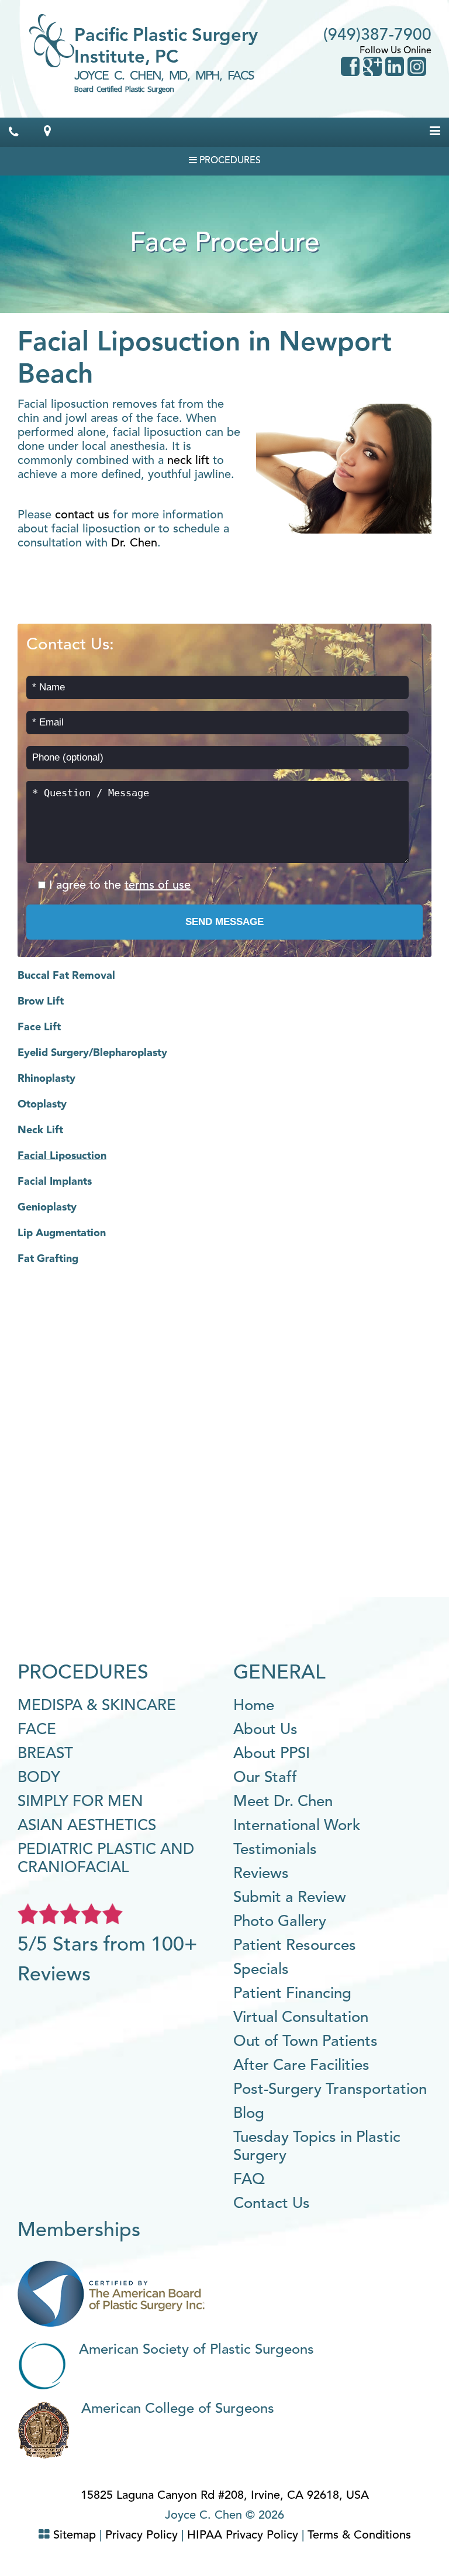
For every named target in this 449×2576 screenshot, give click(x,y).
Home (254, 1706)
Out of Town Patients (305, 2042)
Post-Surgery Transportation (330, 2090)
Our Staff (265, 1778)
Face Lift (39, 1027)
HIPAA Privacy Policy (243, 2536)
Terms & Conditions (359, 2536)
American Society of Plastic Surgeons (196, 2350)
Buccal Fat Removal (66, 976)
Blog (249, 2114)
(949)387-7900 (377, 36)
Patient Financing (292, 1994)
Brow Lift (41, 1002)
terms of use (158, 886)
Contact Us (272, 2204)
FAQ (249, 2180)
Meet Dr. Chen (283, 1802)
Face (37, 1730)
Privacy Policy (141, 2536)
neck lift (188, 461)
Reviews (261, 1874)
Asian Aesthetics (87, 1826)
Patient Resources (295, 1946)
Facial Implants (55, 1182)
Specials (261, 1970)
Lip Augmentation (62, 1233)
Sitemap (75, 2536)
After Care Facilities (301, 2066)
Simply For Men (80, 1802)
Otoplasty (42, 1105)
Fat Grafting (48, 1259)
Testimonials (275, 1850)
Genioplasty (47, 1208)
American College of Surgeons (178, 2409)
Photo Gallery (280, 1922)
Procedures (229, 161)
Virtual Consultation (301, 2018)
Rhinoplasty (46, 1079)
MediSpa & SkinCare (97, 1706)
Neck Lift (40, 1130)
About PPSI (272, 1754)
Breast (45, 1754)
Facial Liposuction (62, 1156)
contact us (82, 515)
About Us (265, 1730)
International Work (297, 1826)
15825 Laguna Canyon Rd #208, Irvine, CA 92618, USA (225, 2496)
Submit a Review (290, 1898)
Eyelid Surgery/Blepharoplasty (92, 1053)
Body (39, 1778)
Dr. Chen (134, 544)
